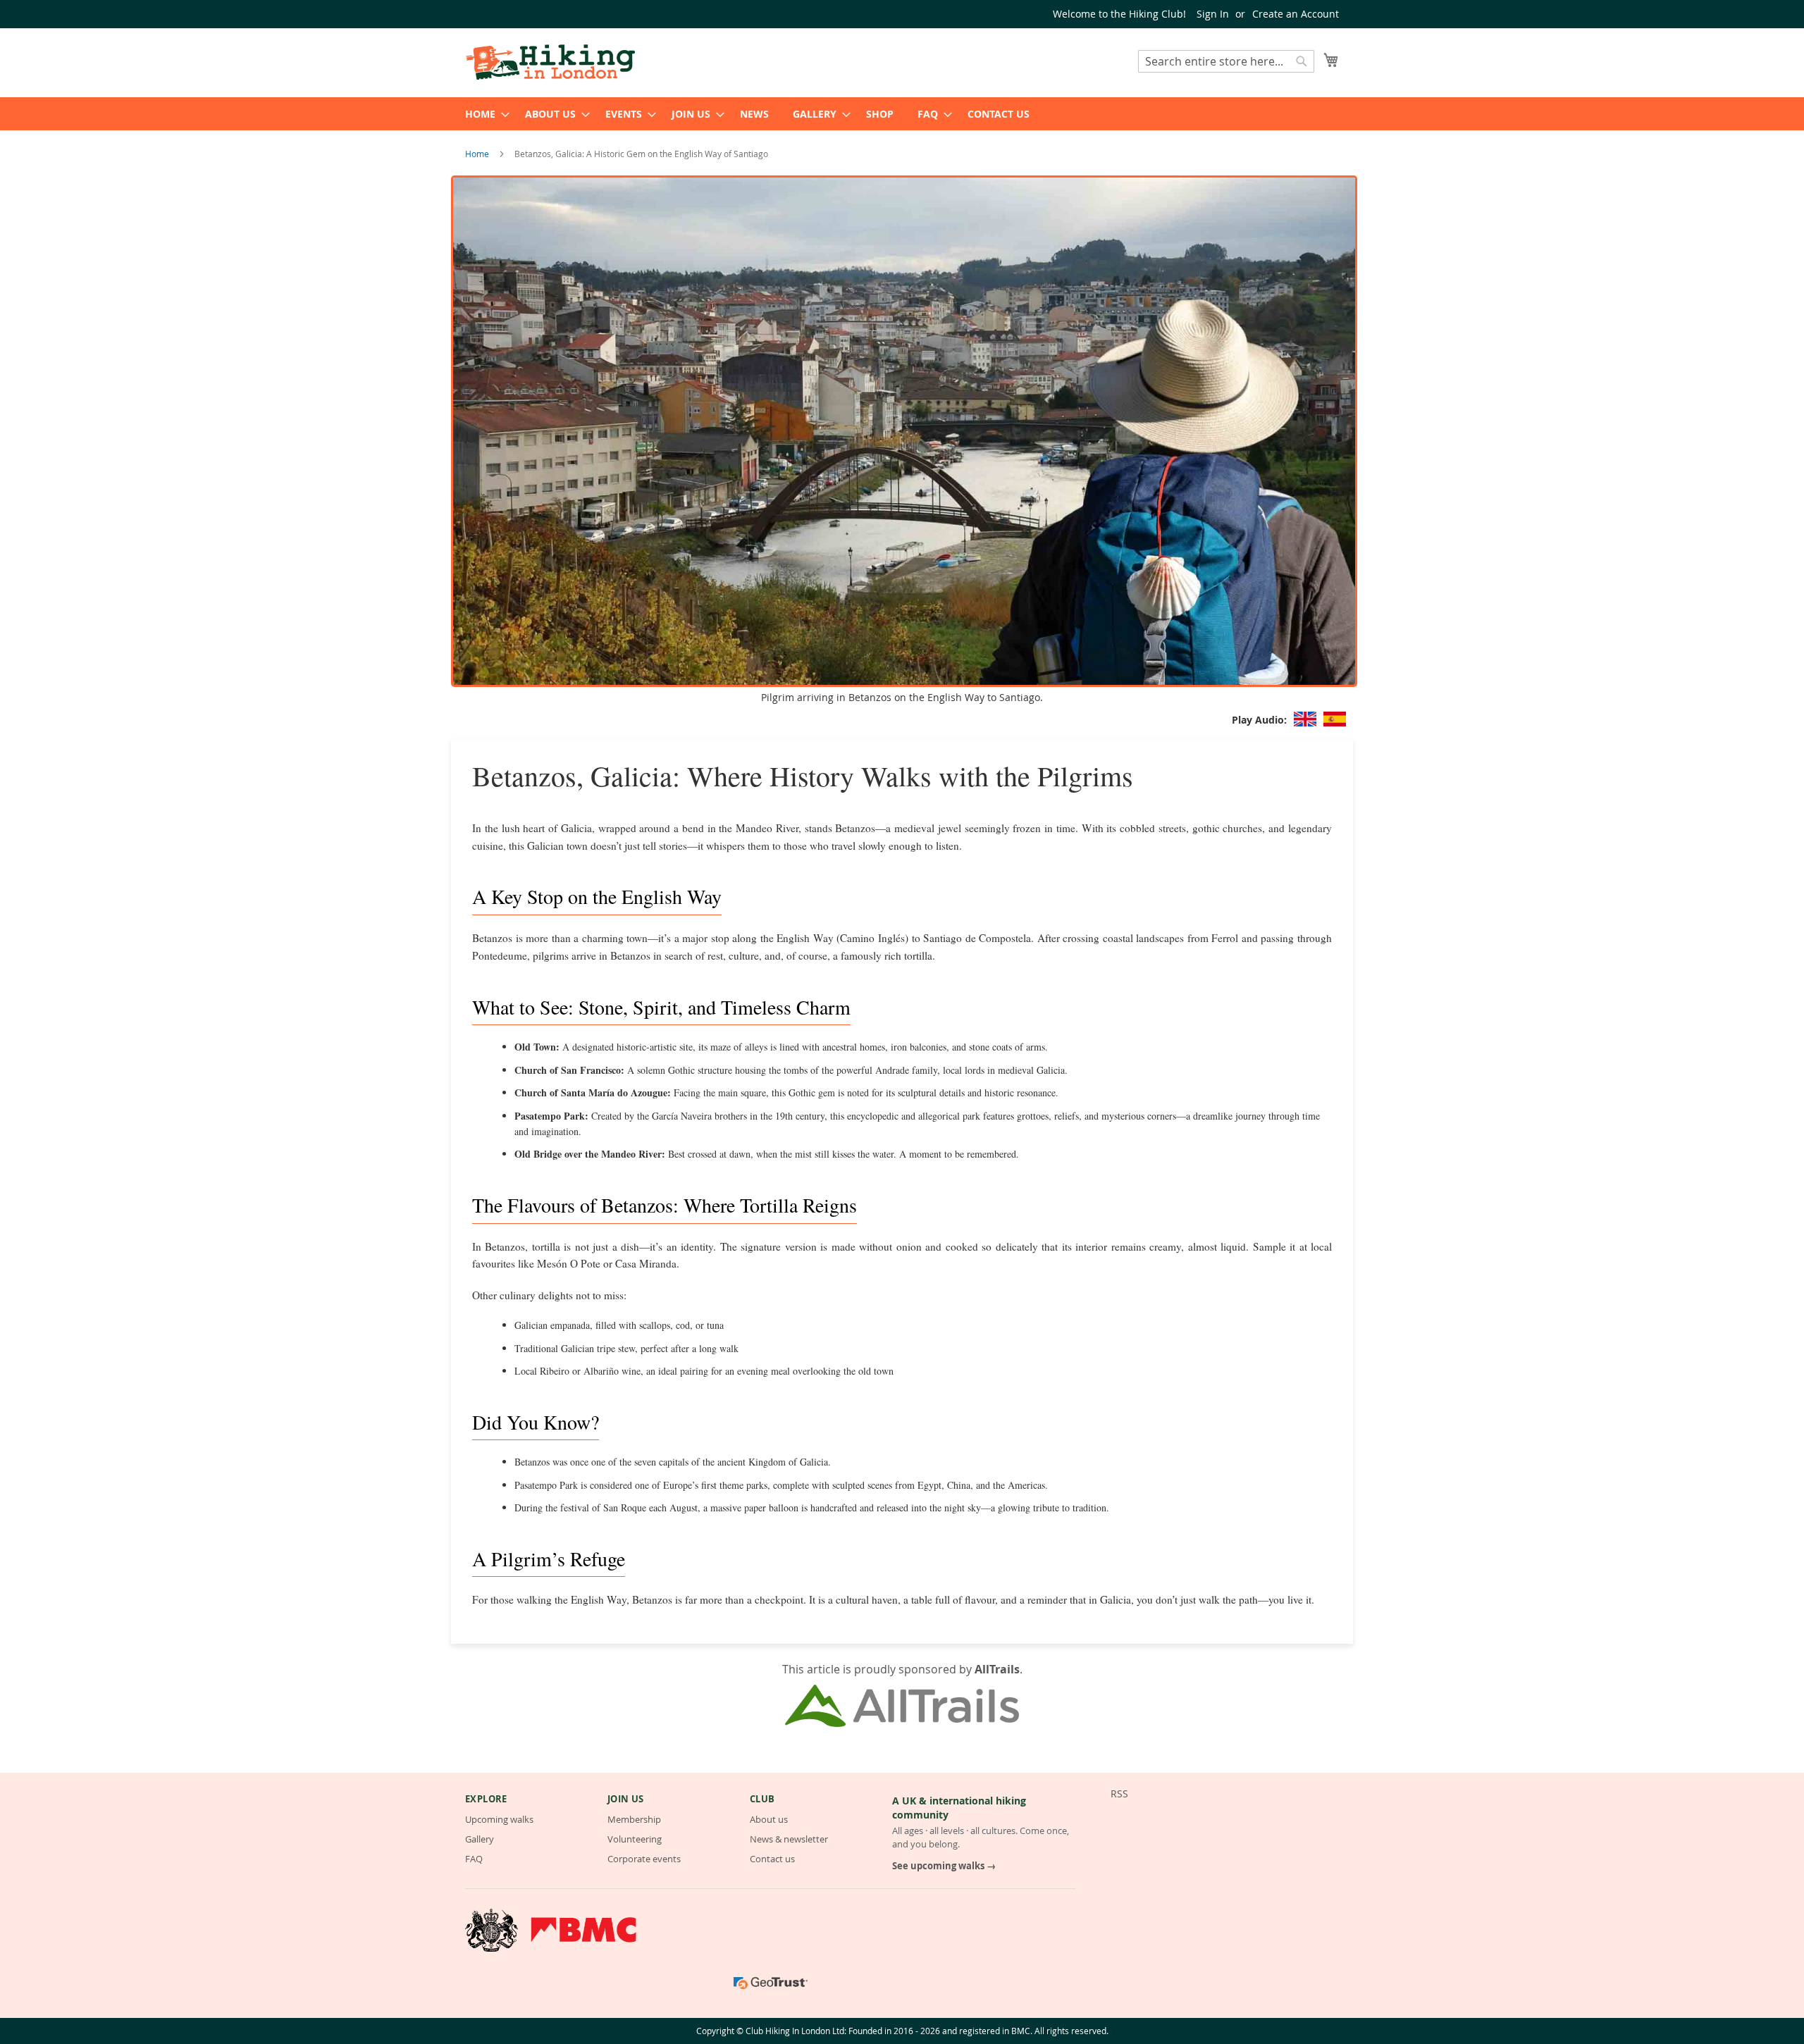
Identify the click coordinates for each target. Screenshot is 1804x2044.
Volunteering (635, 1839)
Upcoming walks (499, 1819)
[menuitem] (483, 114)
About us (769, 1819)
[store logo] (550, 62)
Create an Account (1296, 14)
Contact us (772, 1859)
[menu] (902, 114)
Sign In (1213, 14)
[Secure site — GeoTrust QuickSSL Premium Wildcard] (771, 1983)
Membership (634, 1819)
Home (478, 154)
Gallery (480, 1839)
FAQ (474, 1859)
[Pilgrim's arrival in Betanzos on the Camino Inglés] (904, 683)
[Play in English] (1305, 720)
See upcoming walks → (944, 1866)
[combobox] (1226, 61)
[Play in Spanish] (1335, 720)
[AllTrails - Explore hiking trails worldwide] (902, 1723)
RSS (1119, 1794)
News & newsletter (789, 1839)
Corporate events (644, 1859)
